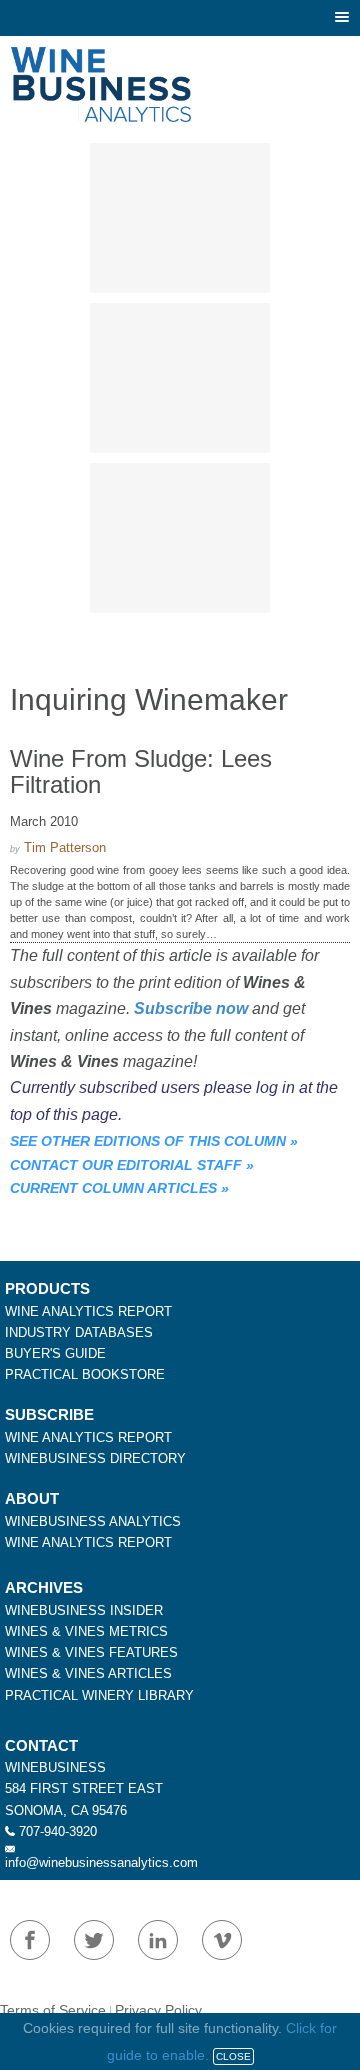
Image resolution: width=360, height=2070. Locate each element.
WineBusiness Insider (84, 1610)
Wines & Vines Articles (88, 1673)
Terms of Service (53, 2010)
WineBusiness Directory (95, 1458)
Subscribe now (191, 1008)
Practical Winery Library (99, 1695)
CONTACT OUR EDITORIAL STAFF (126, 1165)
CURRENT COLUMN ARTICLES (113, 1188)
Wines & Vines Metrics (86, 1631)
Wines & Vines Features (91, 1652)
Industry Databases (79, 1332)
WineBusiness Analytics (93, 1521)
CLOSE (233, 2056)
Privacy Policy (158, 2010)
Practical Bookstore (85, 1374)
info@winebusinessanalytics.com (101, 1862)
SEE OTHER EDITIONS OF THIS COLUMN (148, 1141)
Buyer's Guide (55, 1353)
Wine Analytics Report (88, 1311)
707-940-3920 (58, 1831)
